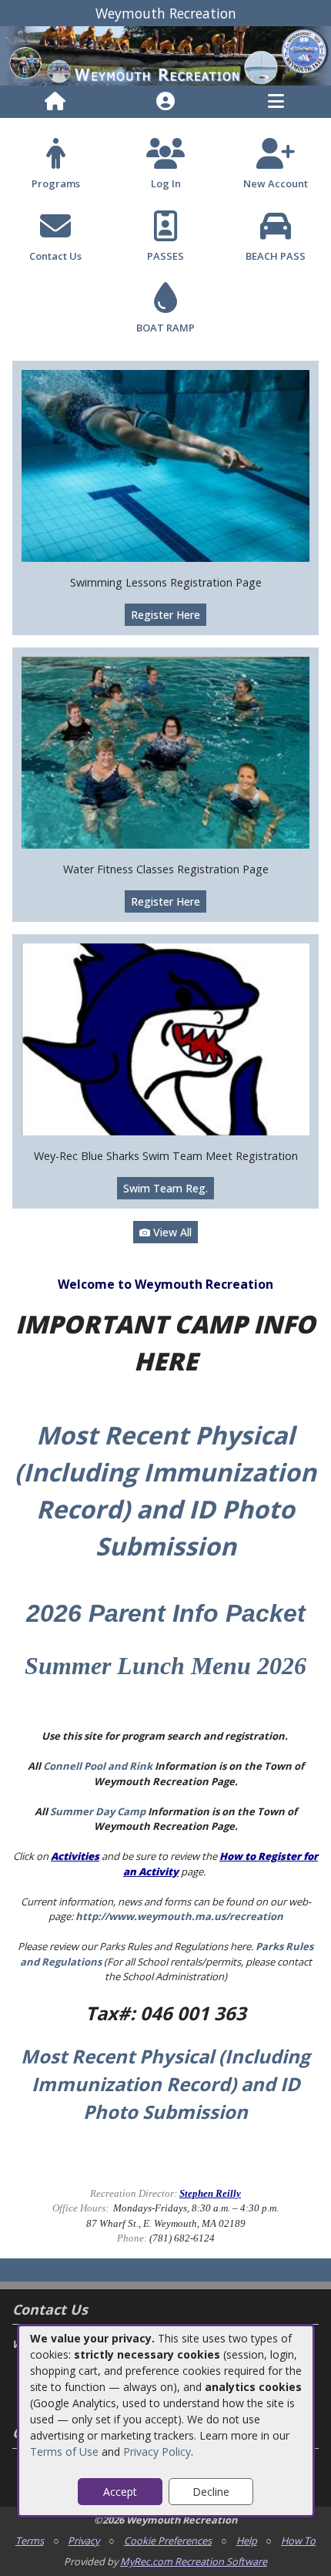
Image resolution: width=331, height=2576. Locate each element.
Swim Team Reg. (165, 1188)
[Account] (165, 102)
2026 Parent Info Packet (166, 1613)
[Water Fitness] (165, 751)
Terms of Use (64, 2452)
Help (247, 2541)
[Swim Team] (165, 1038)
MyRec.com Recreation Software (194, 2561)
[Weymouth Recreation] (165, 55)
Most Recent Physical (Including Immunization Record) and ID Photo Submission (165, 2084)
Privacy (84, 2541)
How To (298, 2541)
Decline (211, 2492)
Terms (30, 2541)
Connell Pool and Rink (98, 1766)
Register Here (165, 615)
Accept (120, 2492)
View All (171, 1232)
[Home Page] (55, 102)
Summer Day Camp (98, 1811)
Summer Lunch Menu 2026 (165, 1666)
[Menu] (276, 102)
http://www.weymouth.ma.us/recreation (179, 1916)
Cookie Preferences (168, 2541)
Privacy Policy (157, 2452)
